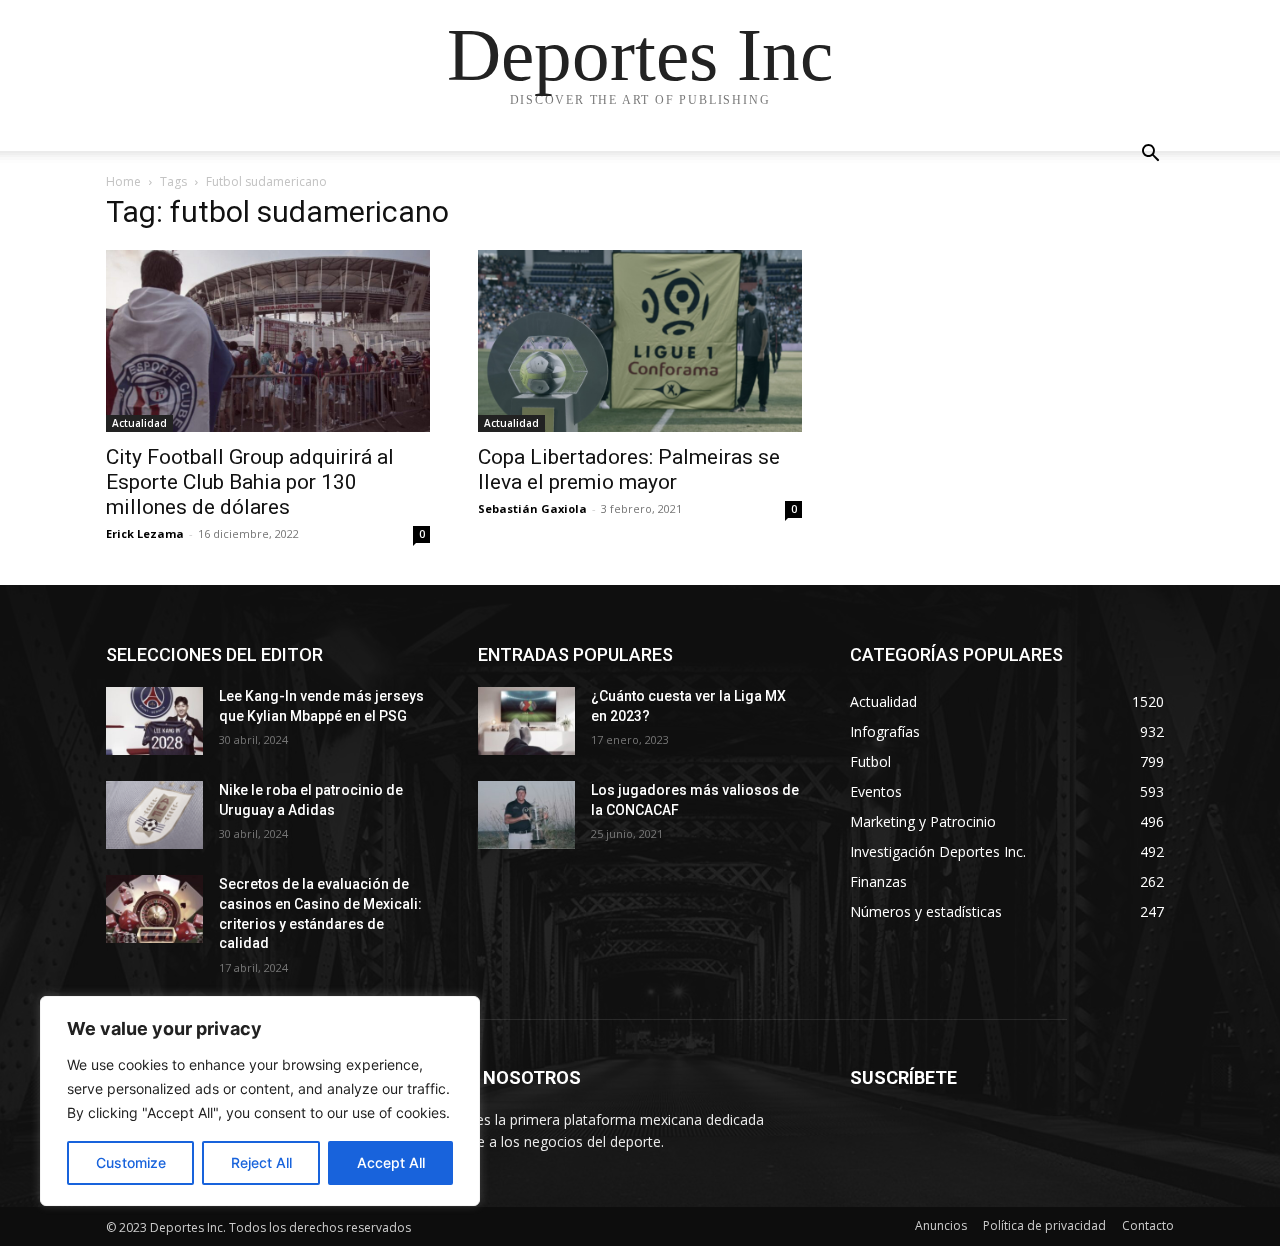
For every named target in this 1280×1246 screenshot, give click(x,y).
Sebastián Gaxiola (532, 508)
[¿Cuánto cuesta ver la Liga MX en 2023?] (526, 721)
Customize (131, 1162)
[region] (260, 1101)
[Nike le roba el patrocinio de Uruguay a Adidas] (154, 815)
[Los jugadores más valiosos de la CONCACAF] (526, 815)
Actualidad (139, 423)
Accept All (391, 1162)
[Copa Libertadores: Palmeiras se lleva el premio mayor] (640, 341)
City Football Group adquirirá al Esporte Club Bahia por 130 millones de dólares (250, 482)
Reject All (261, 1162)
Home (123, 181)
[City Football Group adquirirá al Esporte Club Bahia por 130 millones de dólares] (268, 341)
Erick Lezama (145, 533)
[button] (1150, 155)
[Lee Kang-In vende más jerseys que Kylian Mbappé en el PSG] (154, 721)
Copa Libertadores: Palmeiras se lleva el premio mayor (629, 469)
